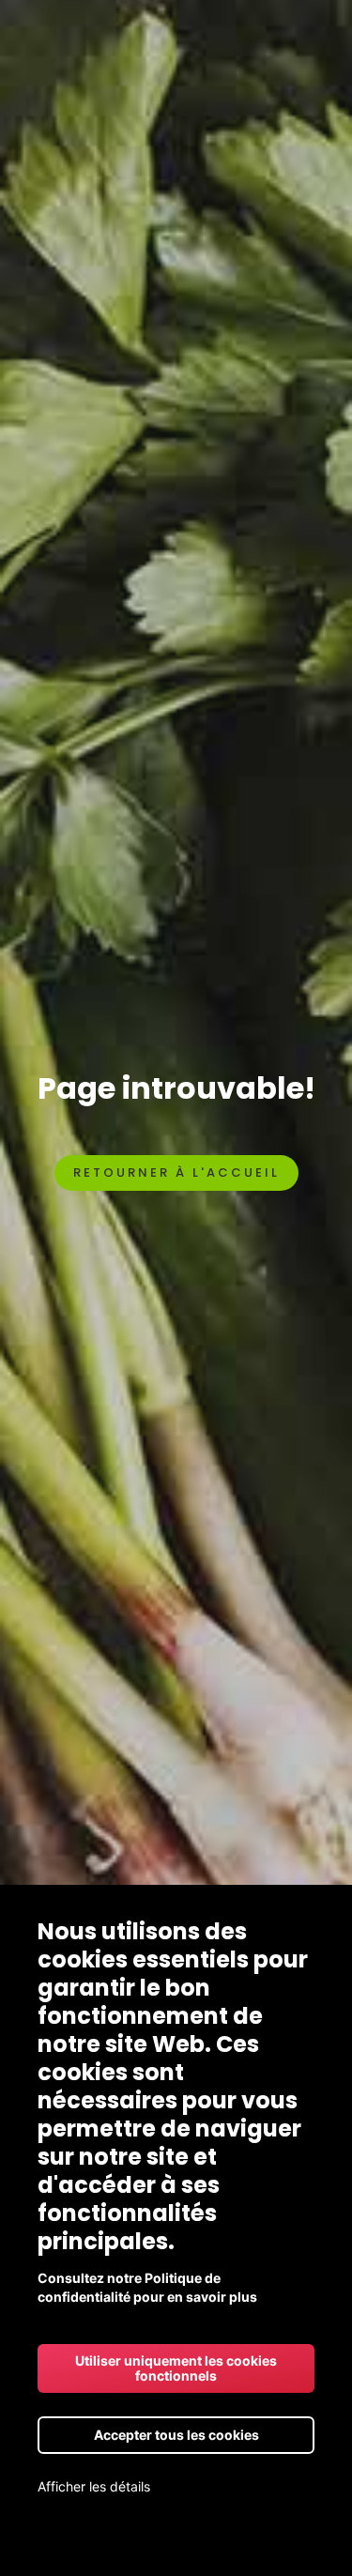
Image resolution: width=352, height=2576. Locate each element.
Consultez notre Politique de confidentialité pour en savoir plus (147, 2287)
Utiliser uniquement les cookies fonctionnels (176, 2368)
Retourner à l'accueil (176, 1172)
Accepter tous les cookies (176, 2435)
